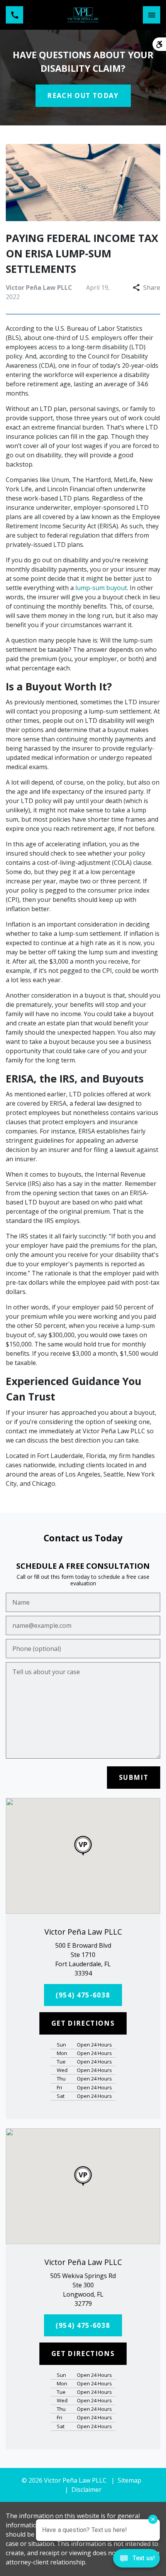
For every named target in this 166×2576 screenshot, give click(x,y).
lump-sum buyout (101, 588)
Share (152, 288)
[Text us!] (136, 2560)
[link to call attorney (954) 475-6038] (14, 15)
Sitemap (130, 2480)
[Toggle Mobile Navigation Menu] (152, 15)
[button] (83, 1846)
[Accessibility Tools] (159, 44)
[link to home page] (83, 15)
